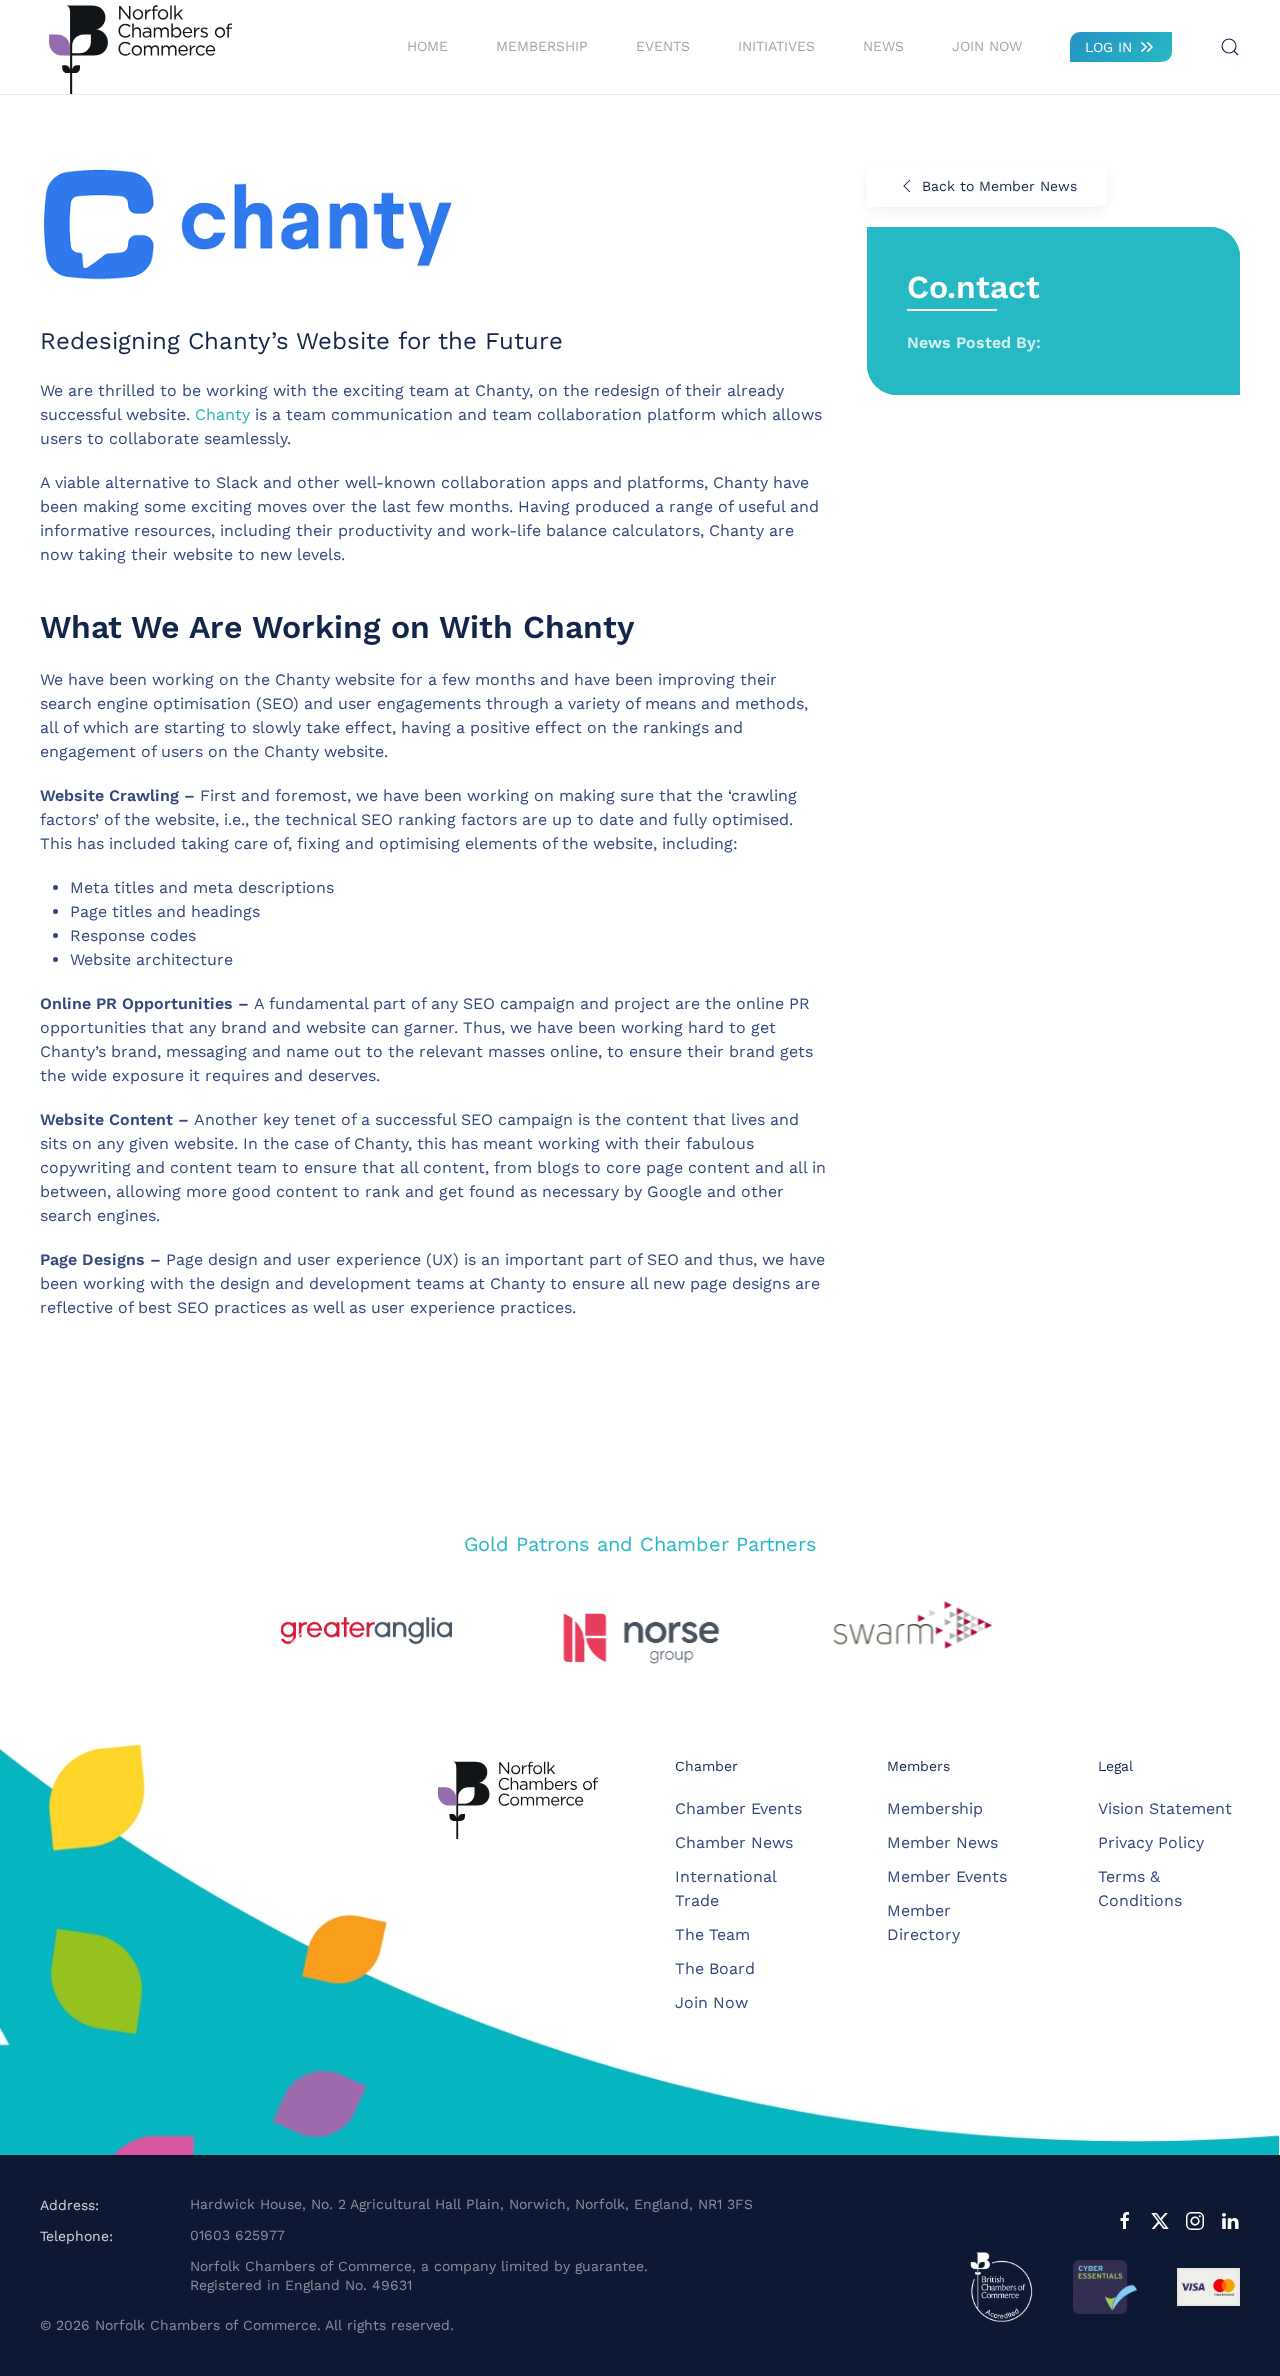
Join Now (987, 46)
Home (427, 46)
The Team (712, 1934)
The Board (715, 1968)
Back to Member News (999, 186)
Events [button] (663, 46)
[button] (1230, 47)
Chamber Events (738, 1808)
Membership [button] (542, 46)
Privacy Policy (1151, 1842)
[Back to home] (140, 47)
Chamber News (734, 1842)
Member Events (947, 1876)
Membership (935, 1808)
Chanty (222, 414)
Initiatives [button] (776, 46)
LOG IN (1108, 47)
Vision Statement (1165, 1808)
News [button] (883, 46)
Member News (942, 1842)
